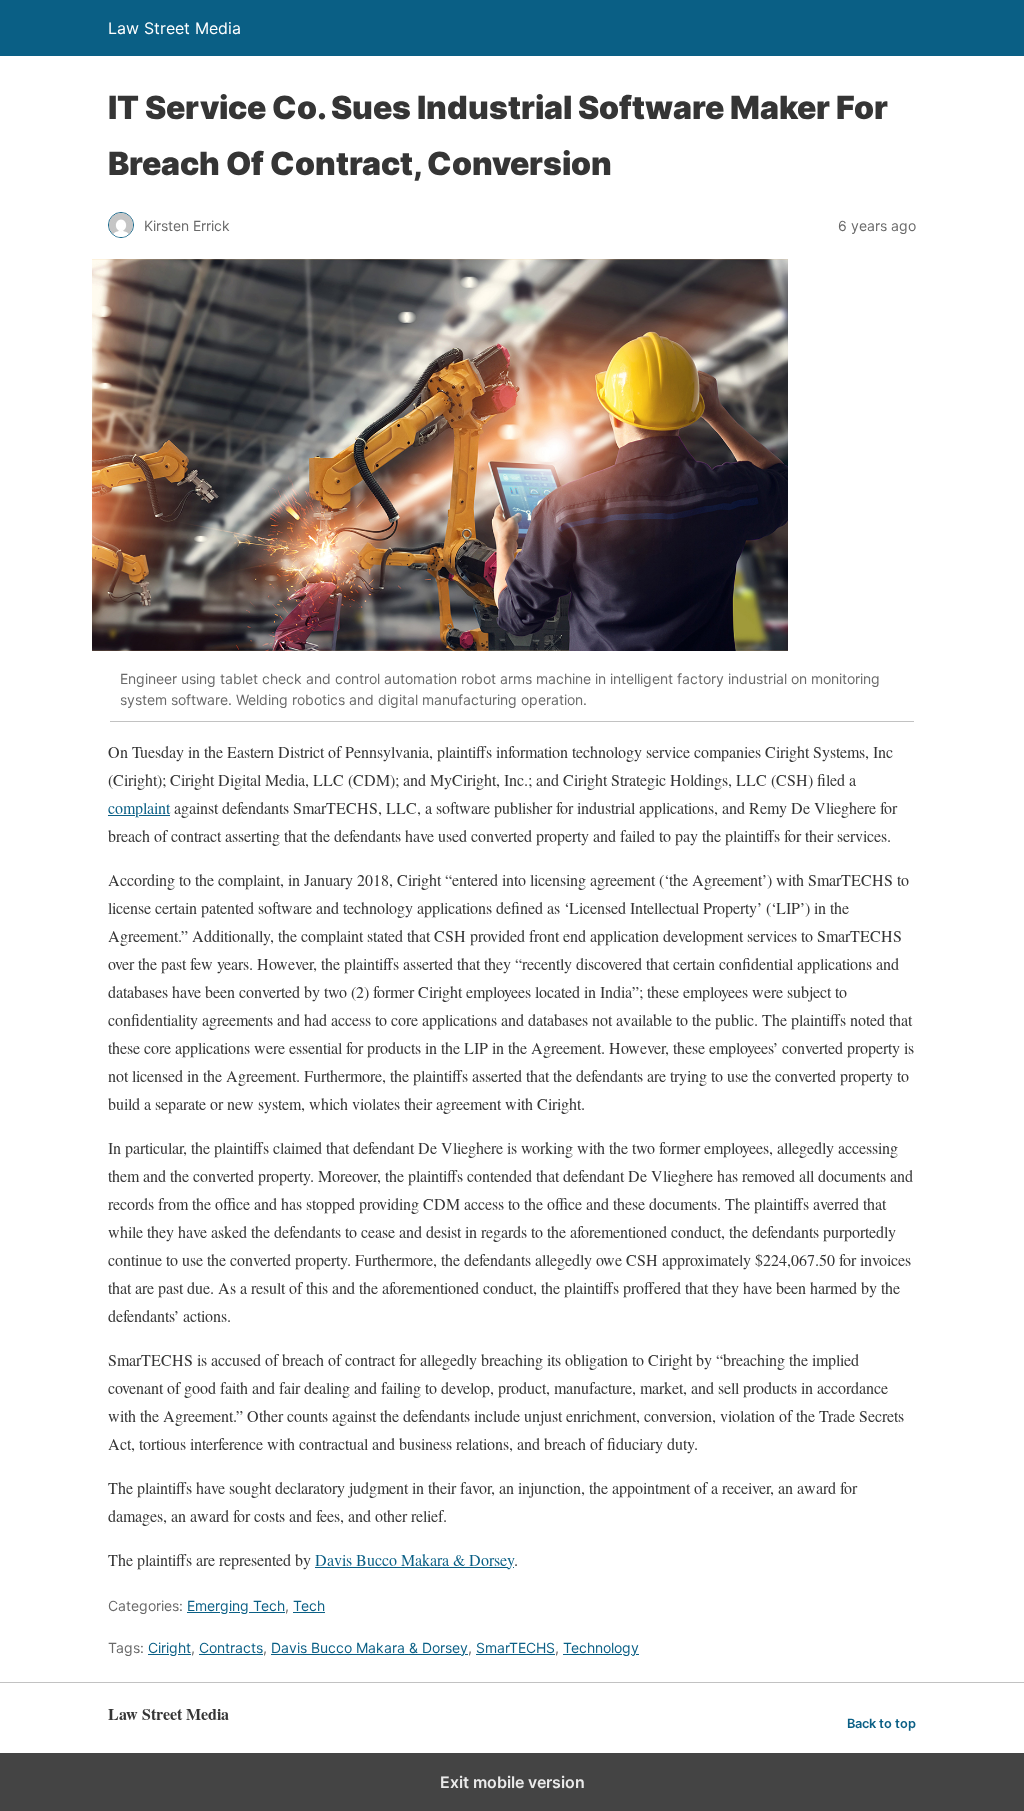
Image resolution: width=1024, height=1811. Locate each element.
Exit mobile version (512, 1782)
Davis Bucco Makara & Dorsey (414, 1559)
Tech (309, 1605)
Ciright (169, 1647)
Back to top (881, 1723)
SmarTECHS (515, 1647)
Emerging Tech (236, 1605)
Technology (601, 1647)
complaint (139, 807)
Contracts (231, 1647)
